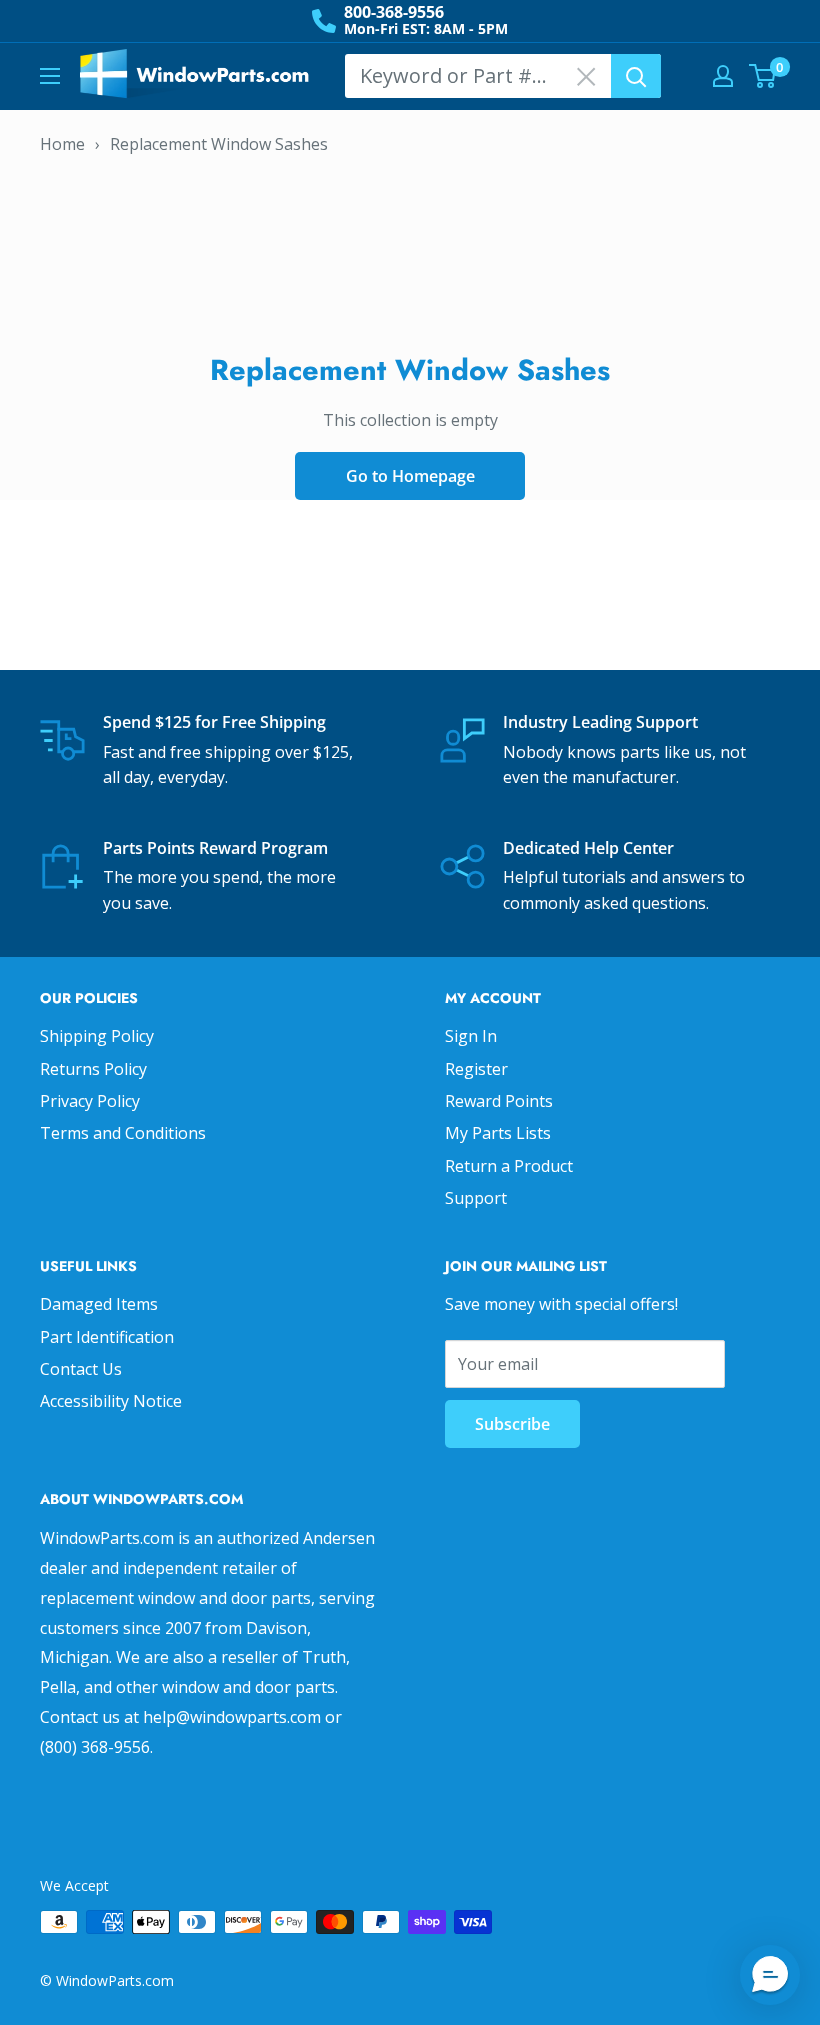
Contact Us (81, 1369)
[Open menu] (50, 76)
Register (476, 1069)
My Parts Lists (498, 1133)
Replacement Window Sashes (219, 144)
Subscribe (512, 1424)
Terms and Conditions (123, 1133)
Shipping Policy (97, 1036)
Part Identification (107, 1337)
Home (62, 144)
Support (476, 1198)
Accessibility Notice (111, 1401)
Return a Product (509, 1166)
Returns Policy (93, 1069)
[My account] (723, 76)
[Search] (636, 76)
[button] (770, 1975)
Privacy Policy (90, 1101)
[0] (763, 76)
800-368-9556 (394, 12)
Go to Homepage (410, 476)
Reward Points (499, 1101)
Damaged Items (99, 1304)
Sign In (471, 1036)
